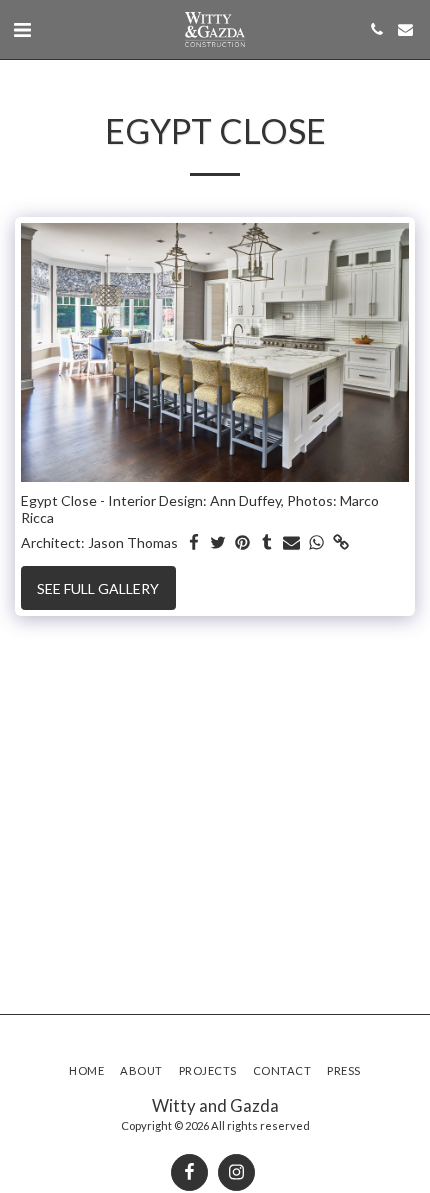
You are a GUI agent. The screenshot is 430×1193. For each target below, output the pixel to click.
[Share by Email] (292, 543)
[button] (22, 29)
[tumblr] (268, 543)
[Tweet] (219, 543)
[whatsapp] (317, 543)
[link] (341, 543)
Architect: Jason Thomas (99, 542)
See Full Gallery (98, 588)
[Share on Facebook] (194, 543)
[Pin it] (243, 543)
